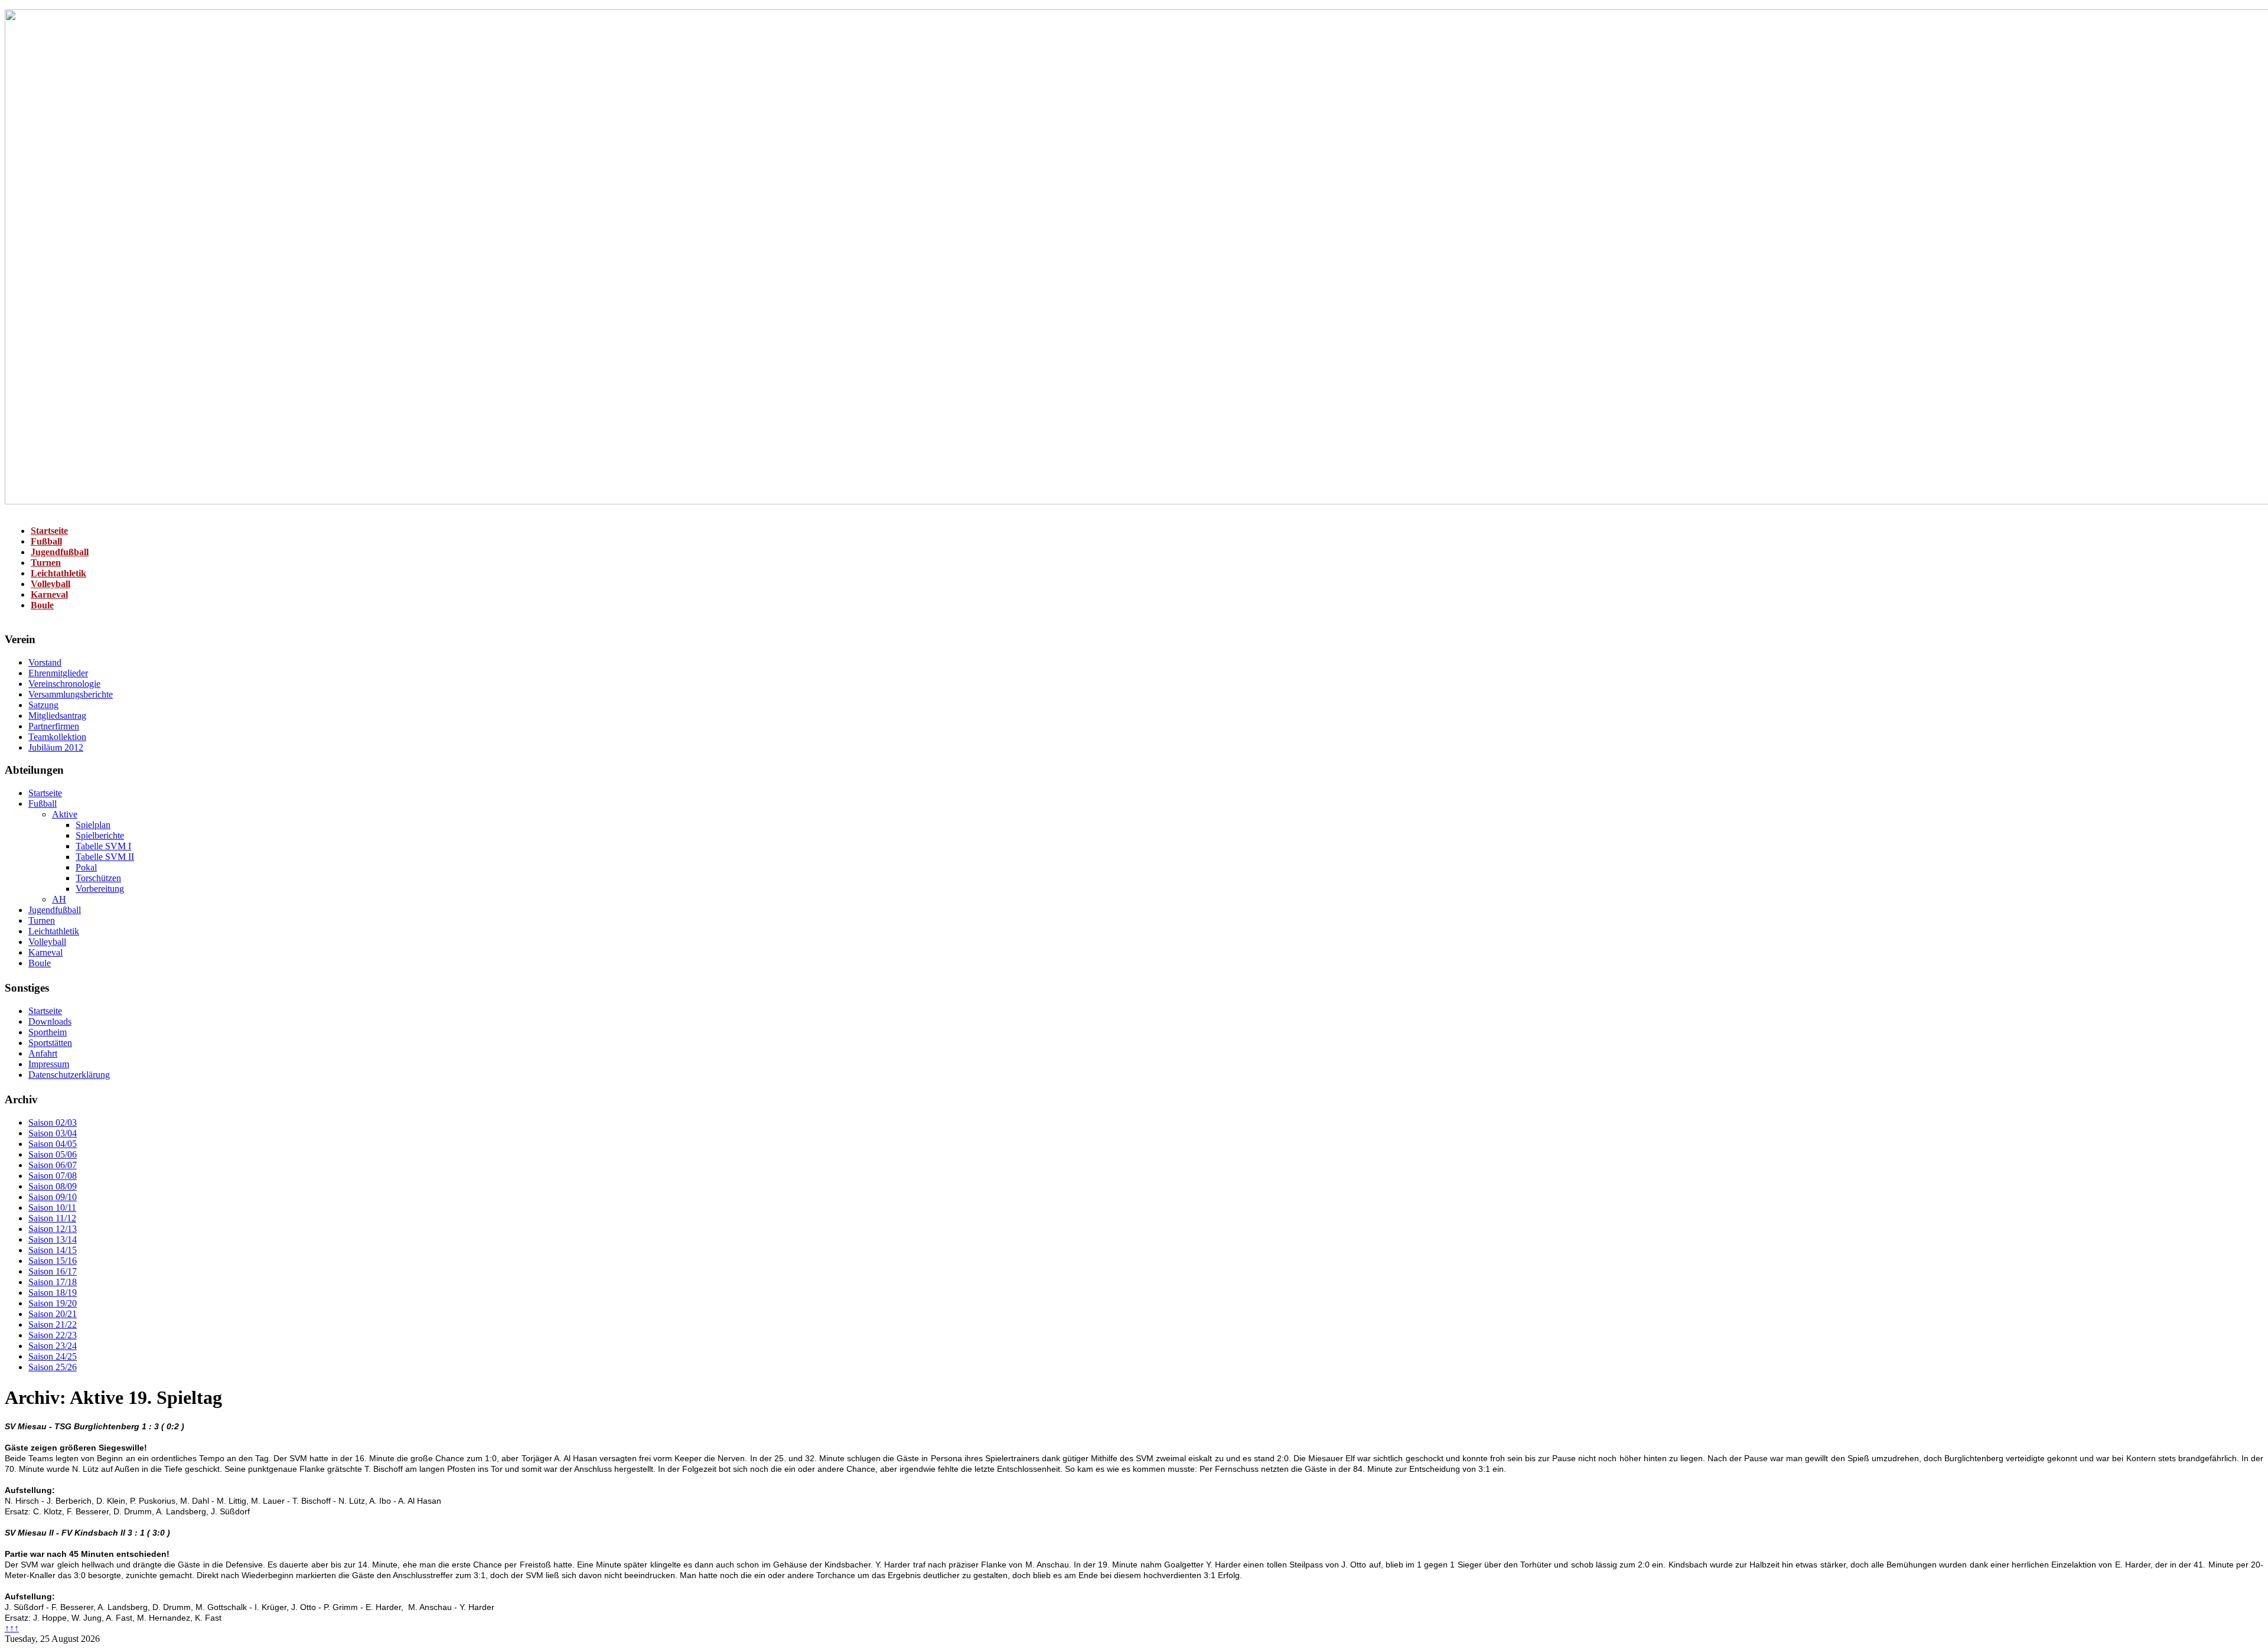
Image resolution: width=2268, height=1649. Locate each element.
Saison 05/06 (53, 1154)
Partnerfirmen (54, 726)
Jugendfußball (60, 552)
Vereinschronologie (64, 684)
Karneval (49, 594)
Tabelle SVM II (105, 857)
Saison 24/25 (53, 1356)
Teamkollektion (57, 737)
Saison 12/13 (53, 1229)
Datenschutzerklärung (69, 1075)
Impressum (49, 1064)
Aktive (65, 814)
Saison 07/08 (53, 1176)
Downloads (50, 1021)
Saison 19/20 (53, 1303)
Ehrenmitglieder (58, 673)
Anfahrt (43, 1053)
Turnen (46, 563)
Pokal (86, 867)
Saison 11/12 (52, 1218)
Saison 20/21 (53, 1314)
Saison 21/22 (53, 1324)
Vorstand (45, 662)
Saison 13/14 (53, 1239)
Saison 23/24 (53, 1346)
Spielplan (93, 825)
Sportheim (48, 1032)
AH (59, 899)
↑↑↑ (12, 1628)
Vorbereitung (100, 889)
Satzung (43, 705)
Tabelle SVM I (103, 846)
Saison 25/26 (53, 1367)
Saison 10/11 (52, 1208)
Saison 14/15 (53, 1250)
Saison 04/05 (53, 1144)
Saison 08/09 (53, 1186)
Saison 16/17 (53, 1271)
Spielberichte (100, 835)
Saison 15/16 (53, 1261)
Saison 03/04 (53, 1133)
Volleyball (50, 584)
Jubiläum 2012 (56, 747)
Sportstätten (50, 1043)
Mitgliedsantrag (57, 716)
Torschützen (98, 878)
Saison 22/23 (53, 1335)
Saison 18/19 (53, 1293)
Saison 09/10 (53, 1197)
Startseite (49, 531)
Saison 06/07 (53, 1165)
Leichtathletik (58, 573)
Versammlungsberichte (71, 694)
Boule (42, 605)
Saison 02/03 (53, 1122)
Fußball (46, 541)
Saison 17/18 (53, 1282)
